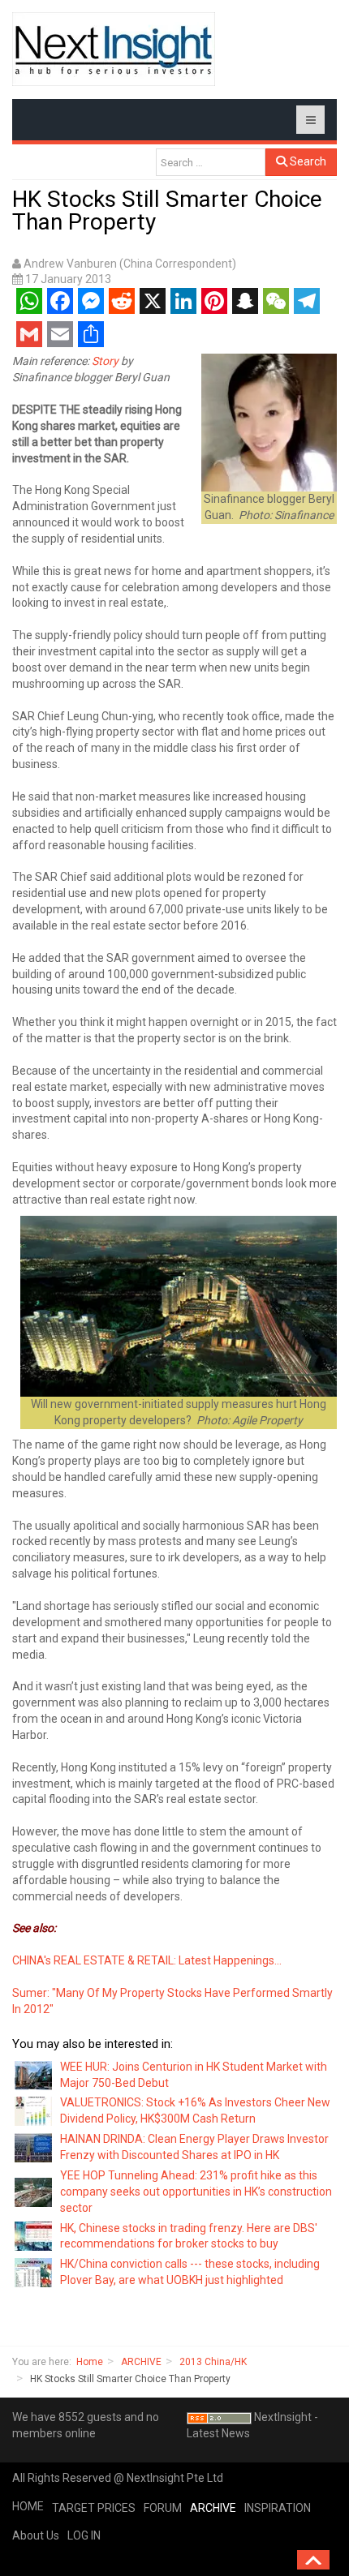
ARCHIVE (141, 2362)
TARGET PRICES (94, 2508)
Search (307, 161)
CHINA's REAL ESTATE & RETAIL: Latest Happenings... (147, 1960)
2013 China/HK (213, 2362)
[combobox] (211, 162)
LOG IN (84, 2535)
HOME (28, 2506)
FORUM (163, 2508)
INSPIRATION (278, 2508)
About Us (36, 2535)
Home (90, 2362)
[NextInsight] (114, 49)
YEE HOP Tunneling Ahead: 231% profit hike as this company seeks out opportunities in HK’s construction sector (196, 2192)
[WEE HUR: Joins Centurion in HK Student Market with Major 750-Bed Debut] (34, 2074)
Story (105, 361)
